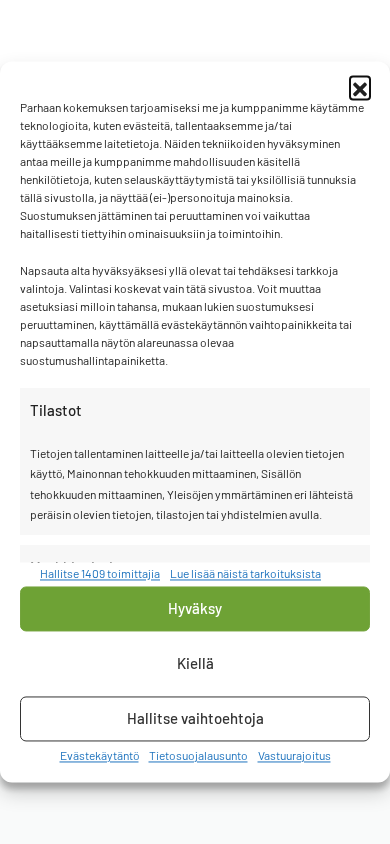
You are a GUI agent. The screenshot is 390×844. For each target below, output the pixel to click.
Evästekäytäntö (99, 755)
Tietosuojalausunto (198, 755)
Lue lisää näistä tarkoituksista (245, 574)
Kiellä (195, 664)
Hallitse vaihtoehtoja (195, 719)
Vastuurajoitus (294, 755)
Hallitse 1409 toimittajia (100, 574)
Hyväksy (195, 609)
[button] (360, 86)
